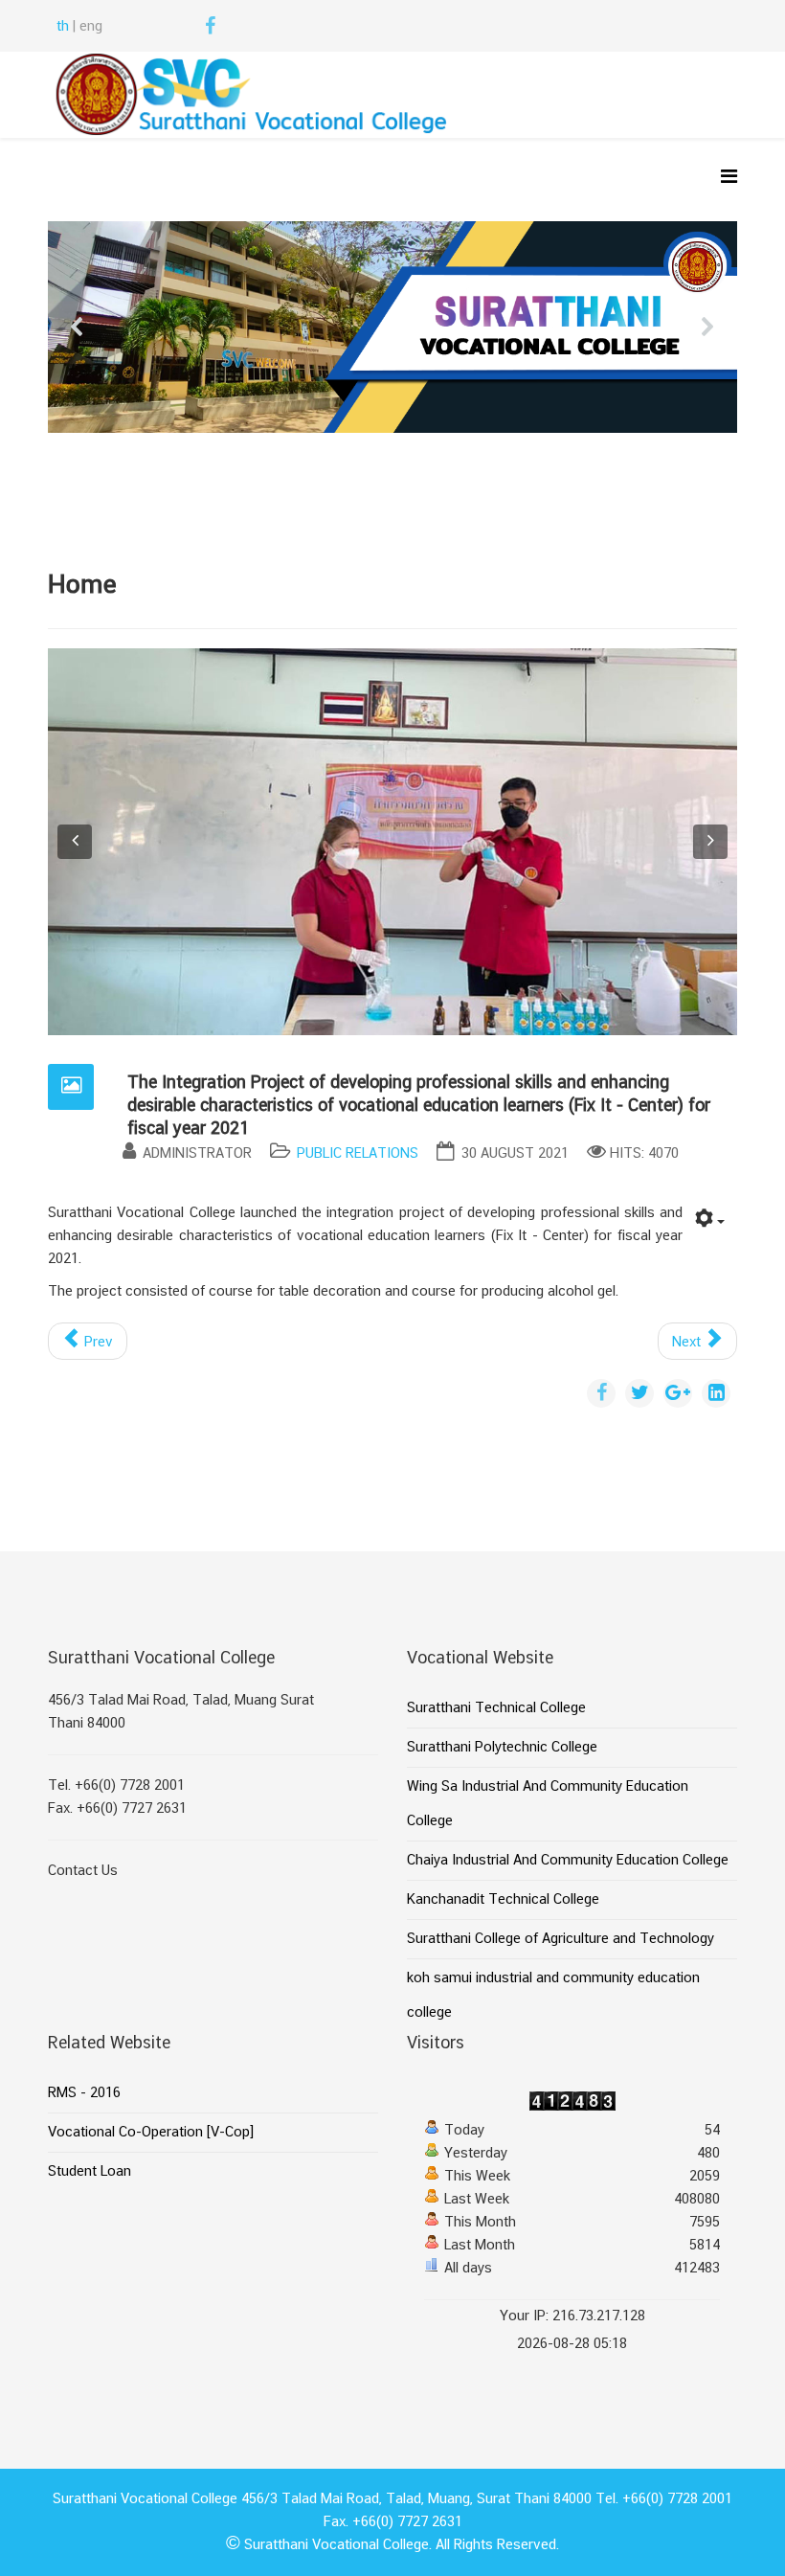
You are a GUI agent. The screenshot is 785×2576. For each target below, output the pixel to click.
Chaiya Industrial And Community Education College (568, 1861)
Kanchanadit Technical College (503, 1900)
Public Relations (358, 1154)
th (63, 27)
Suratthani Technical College (496, 1708)
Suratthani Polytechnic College (502, 1748)
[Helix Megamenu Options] (729, 180)
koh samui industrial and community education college (553, 1996)
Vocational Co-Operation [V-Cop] (151, 2133)
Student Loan (90, 2172)
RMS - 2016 (84, 2093)
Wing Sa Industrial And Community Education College (548, 1804)
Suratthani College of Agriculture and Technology (561, 1939)
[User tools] (710, 1222)
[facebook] (210, 29)
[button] (78, 327)
